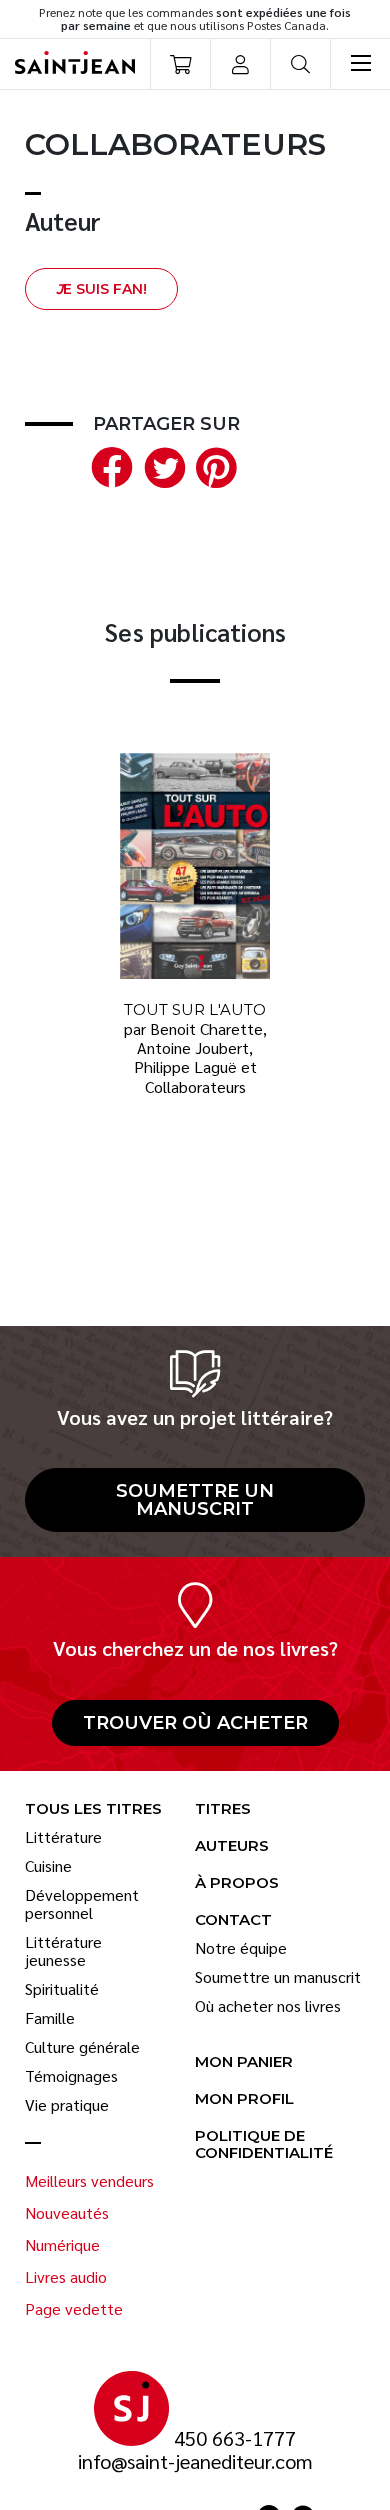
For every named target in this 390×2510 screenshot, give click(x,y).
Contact (233, 1920)
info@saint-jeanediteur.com (195, 2461)
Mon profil (244, 2099)
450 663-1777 (235, 2438)
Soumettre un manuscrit (195, 1500)
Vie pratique (67, 2105)
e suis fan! (101, 289)
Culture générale (82, 2047)
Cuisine (48, 1866)
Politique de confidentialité (264, 2145)
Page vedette (74, 2309)
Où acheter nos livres (268, 2006)
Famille (50, 2018)
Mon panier (244, 2062)
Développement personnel (82, 1904)
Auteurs (232, 1846)
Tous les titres (93, 1809)
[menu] (360, 64)
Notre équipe (241, 1948)
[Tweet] (160, 464)
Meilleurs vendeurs (89, 2181)
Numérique (62, 2245)
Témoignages (71, 2076)
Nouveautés (67, 2213)
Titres (223, 1809)
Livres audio (66, 2277)
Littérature (63, 1837)
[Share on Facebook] (108, 464)
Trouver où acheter (195, 1723)
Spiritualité (62, 1989)
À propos (237, 1883)
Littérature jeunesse (63, 1951)
